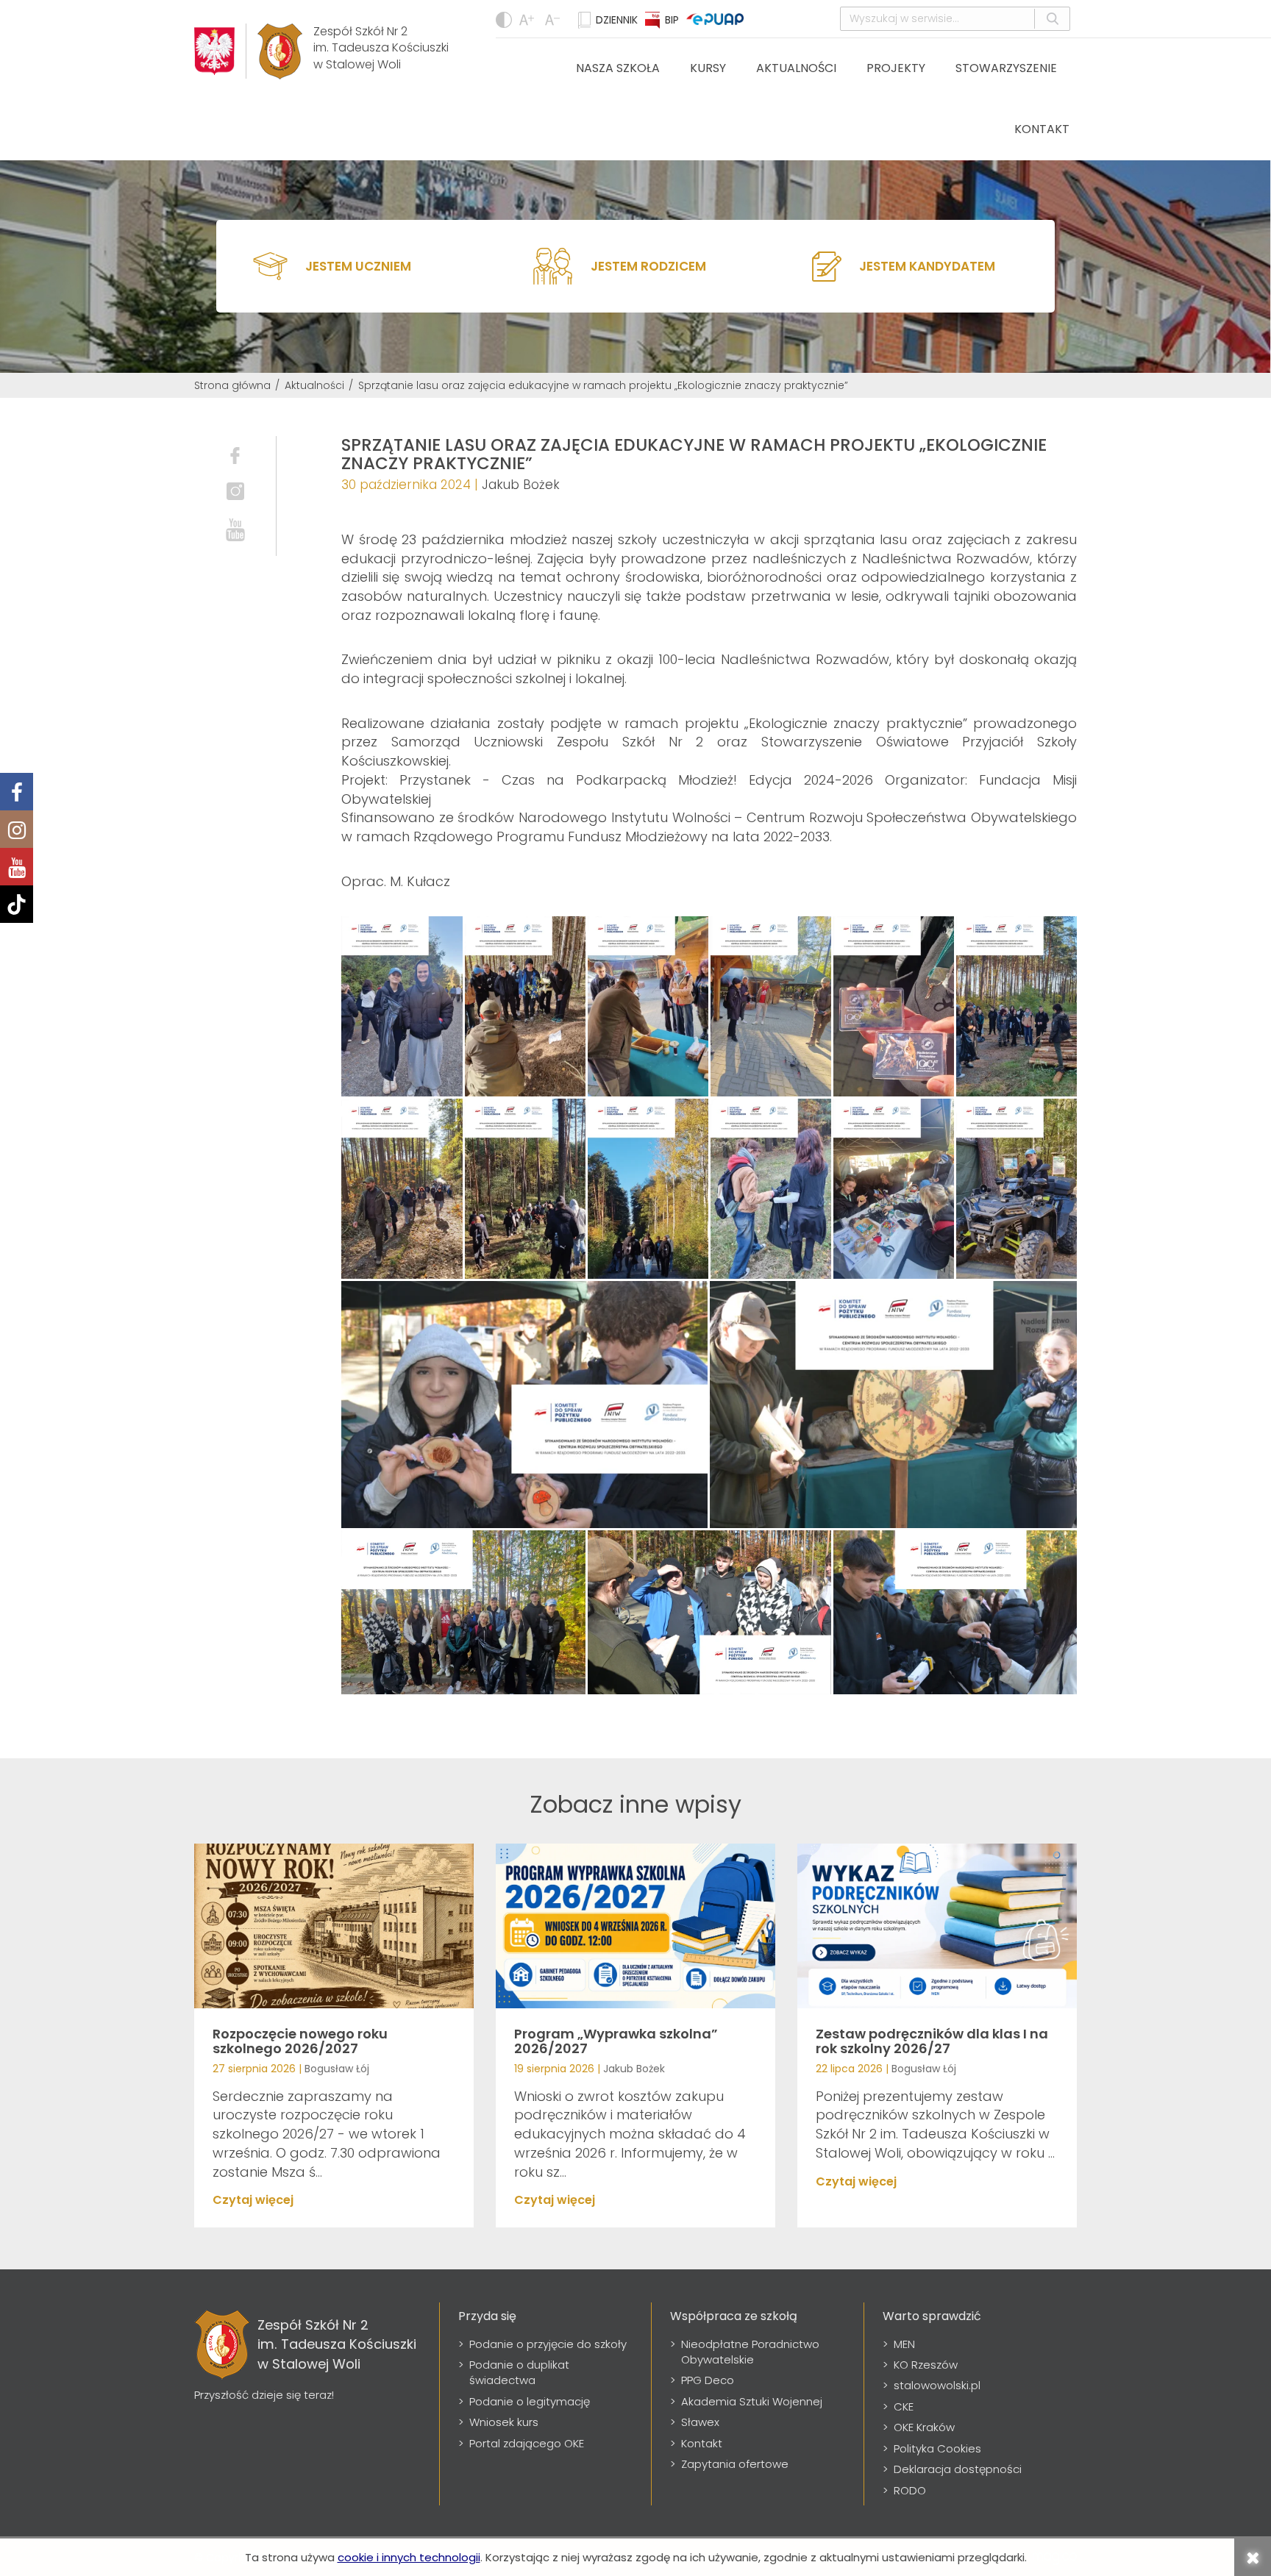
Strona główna (232, 385)
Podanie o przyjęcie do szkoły (548, 2344)
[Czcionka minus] (528, 20)
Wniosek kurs (504, 2422)
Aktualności (796, 68)
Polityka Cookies (937, 2448)
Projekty (896, 68)
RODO (910, 2490)
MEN (904, 2344)
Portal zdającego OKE (527, 2443)
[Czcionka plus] (554, 20)
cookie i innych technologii (409, 2557)
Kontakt (1042, 129)
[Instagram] (17, 829)
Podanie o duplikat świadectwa (519, 2372)
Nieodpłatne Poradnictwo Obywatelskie (750, 2352)
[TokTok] (17, 904)
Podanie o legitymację (530, 2401)
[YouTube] (17, 867)
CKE (904, 2406)
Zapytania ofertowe (735, 2464)
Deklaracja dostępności (958, 2469)
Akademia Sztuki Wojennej (752, 2401)
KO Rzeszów (926, 2365)
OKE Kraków (924, 2427)
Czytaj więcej (253, 2200)
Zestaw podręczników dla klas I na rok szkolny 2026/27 (932, 2041)
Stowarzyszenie (1006, 68)
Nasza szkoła (618, 68)
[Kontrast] (504, 20)
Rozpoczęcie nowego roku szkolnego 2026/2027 (300, 2041)
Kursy (708, 68)
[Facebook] (17, 792)
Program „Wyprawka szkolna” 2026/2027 (616, 2041)
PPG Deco (708, 2380)
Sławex (700, 2422)
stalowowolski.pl (937, 2385)
